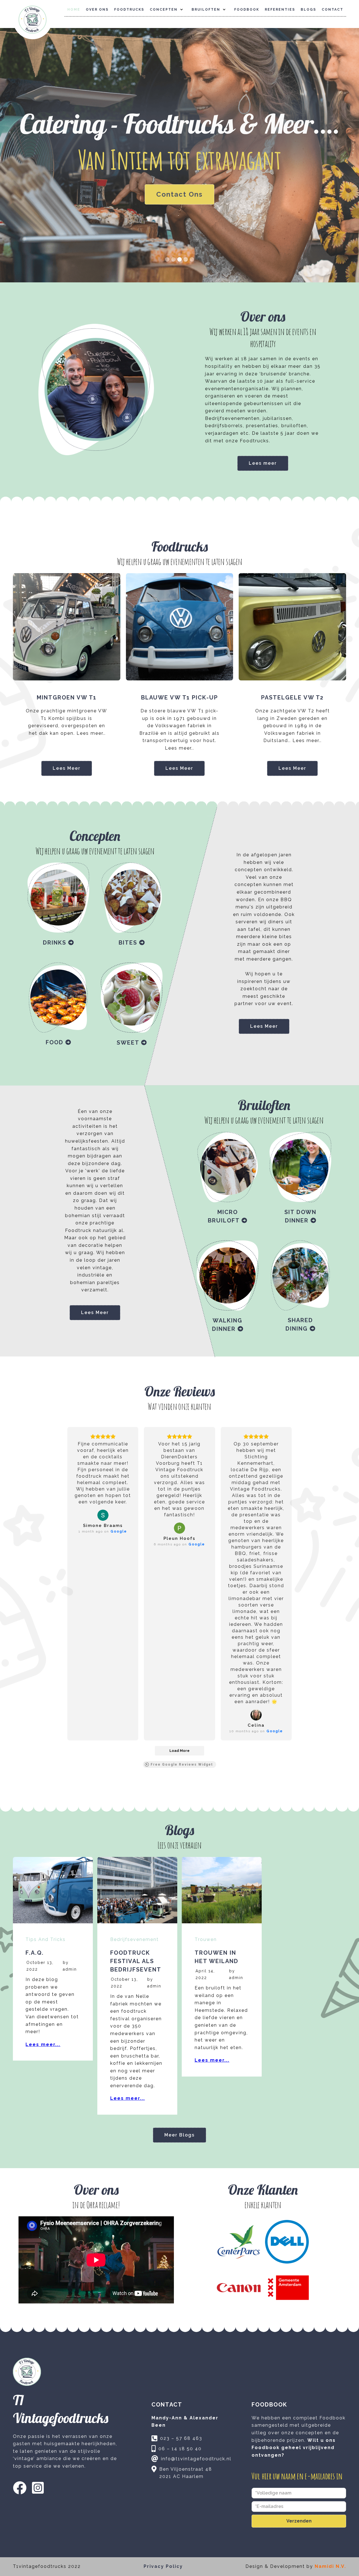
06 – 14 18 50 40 (180, 2449)
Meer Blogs (179, 2135)
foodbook (247, 10)
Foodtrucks (129, 10)
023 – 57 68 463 (181, 2438)
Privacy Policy (163, 2566)
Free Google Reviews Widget (182, 1764)
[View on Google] (103, 1515)
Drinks (58, 943)
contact (332, 10)
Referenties (280, 10)
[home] (33, 20)
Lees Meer (67, 768)
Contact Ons (179, 194)
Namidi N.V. (330, 2566)
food (58, 1042)
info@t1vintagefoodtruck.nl (196, 2459)
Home (74, 10)
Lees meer (263, 463)
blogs (308, 10)
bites (132, 943)
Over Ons (97, 10)
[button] (168, 10)
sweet (132, 1043)
